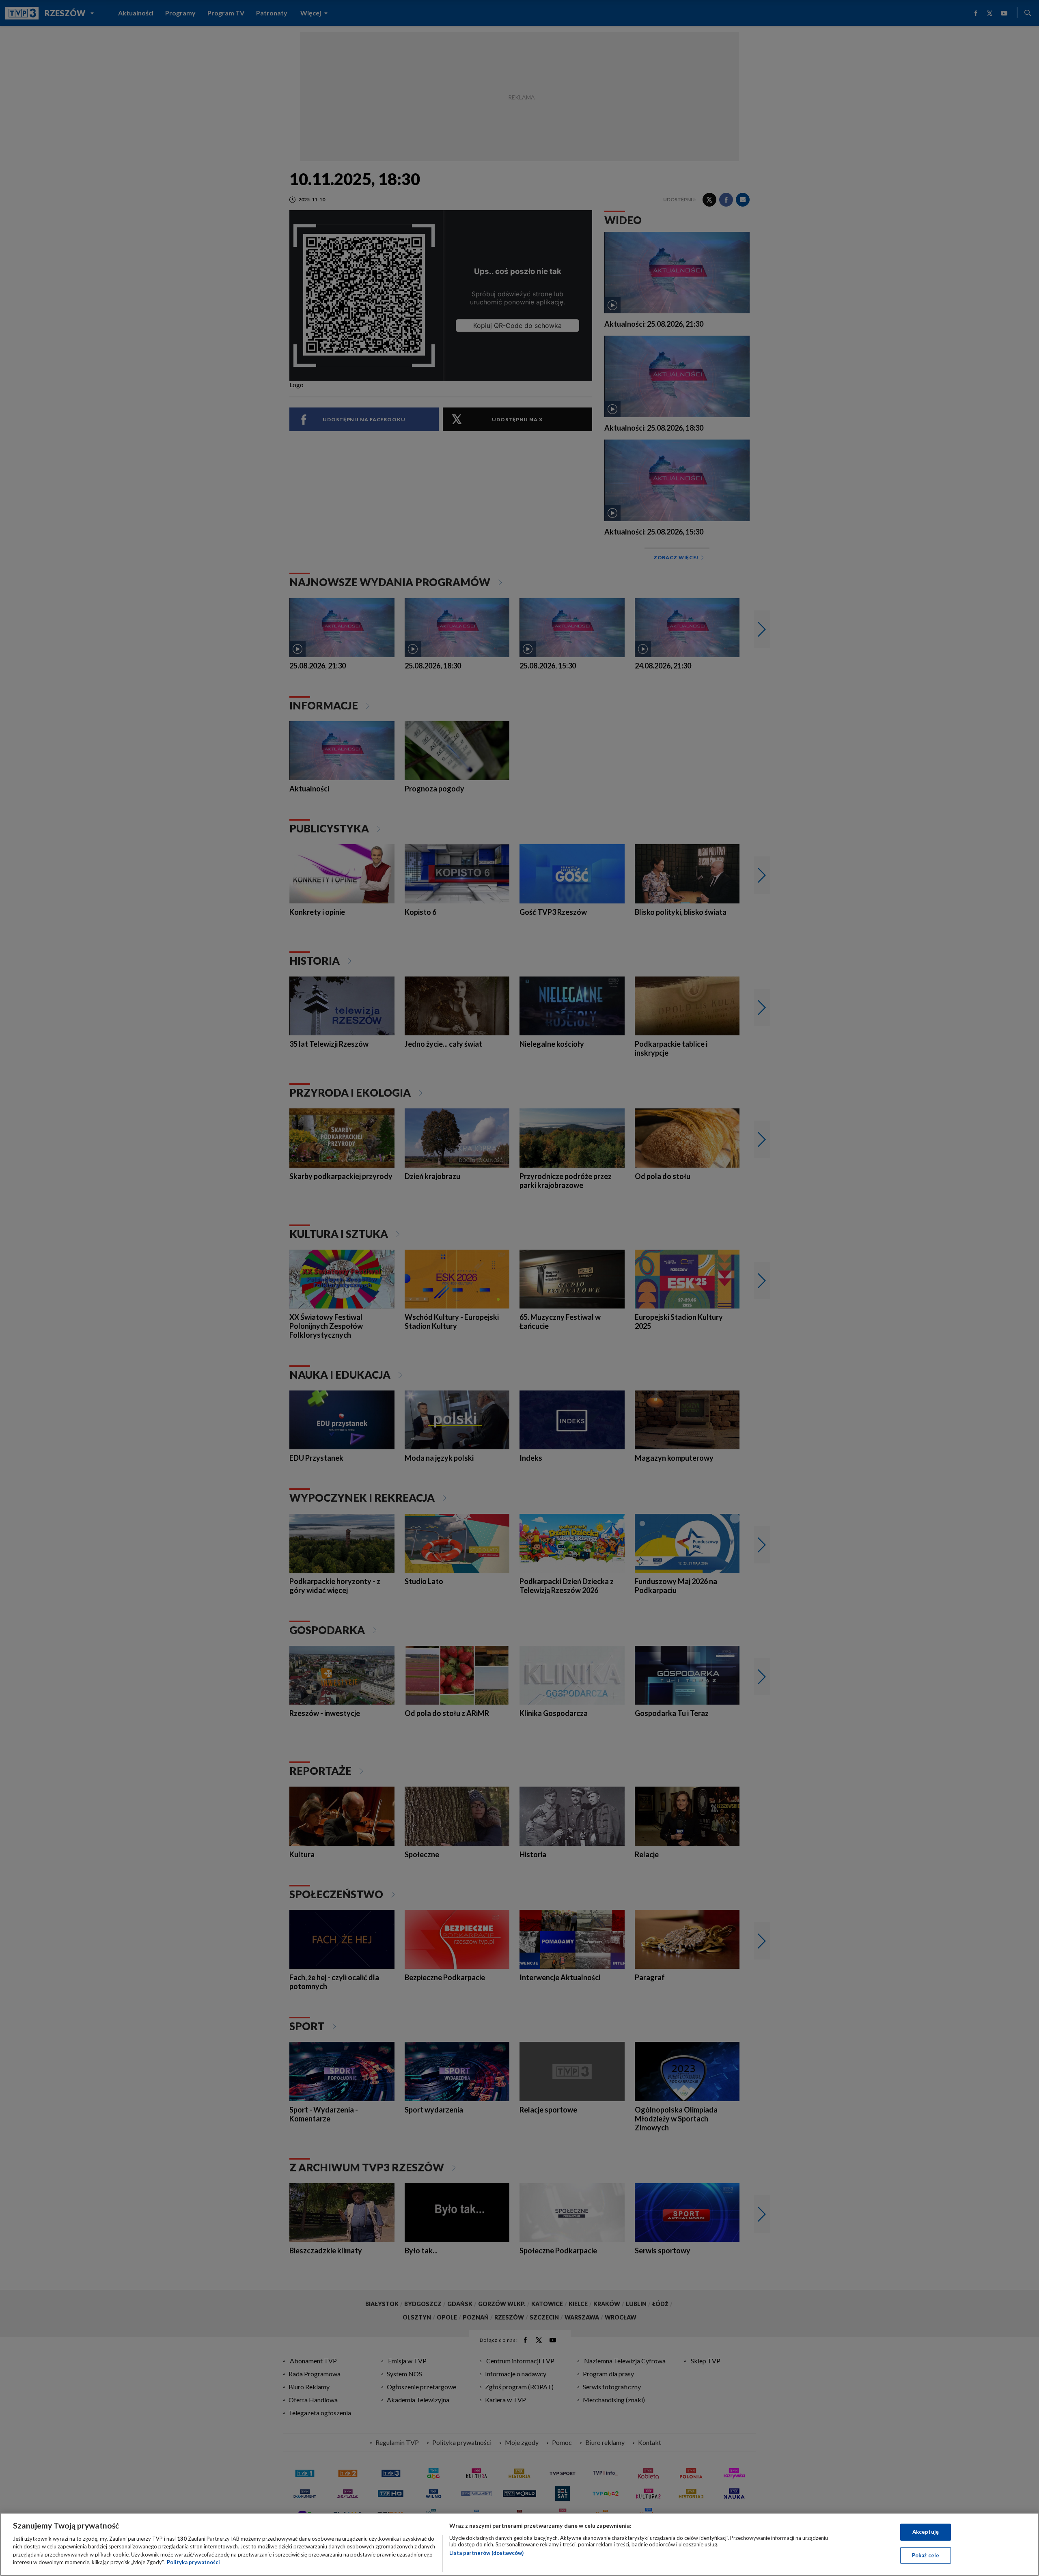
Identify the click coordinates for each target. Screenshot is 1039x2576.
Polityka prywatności (193, 2562)
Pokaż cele (926, 2555)
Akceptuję (926, 2532)
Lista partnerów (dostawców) (486, 2553)
